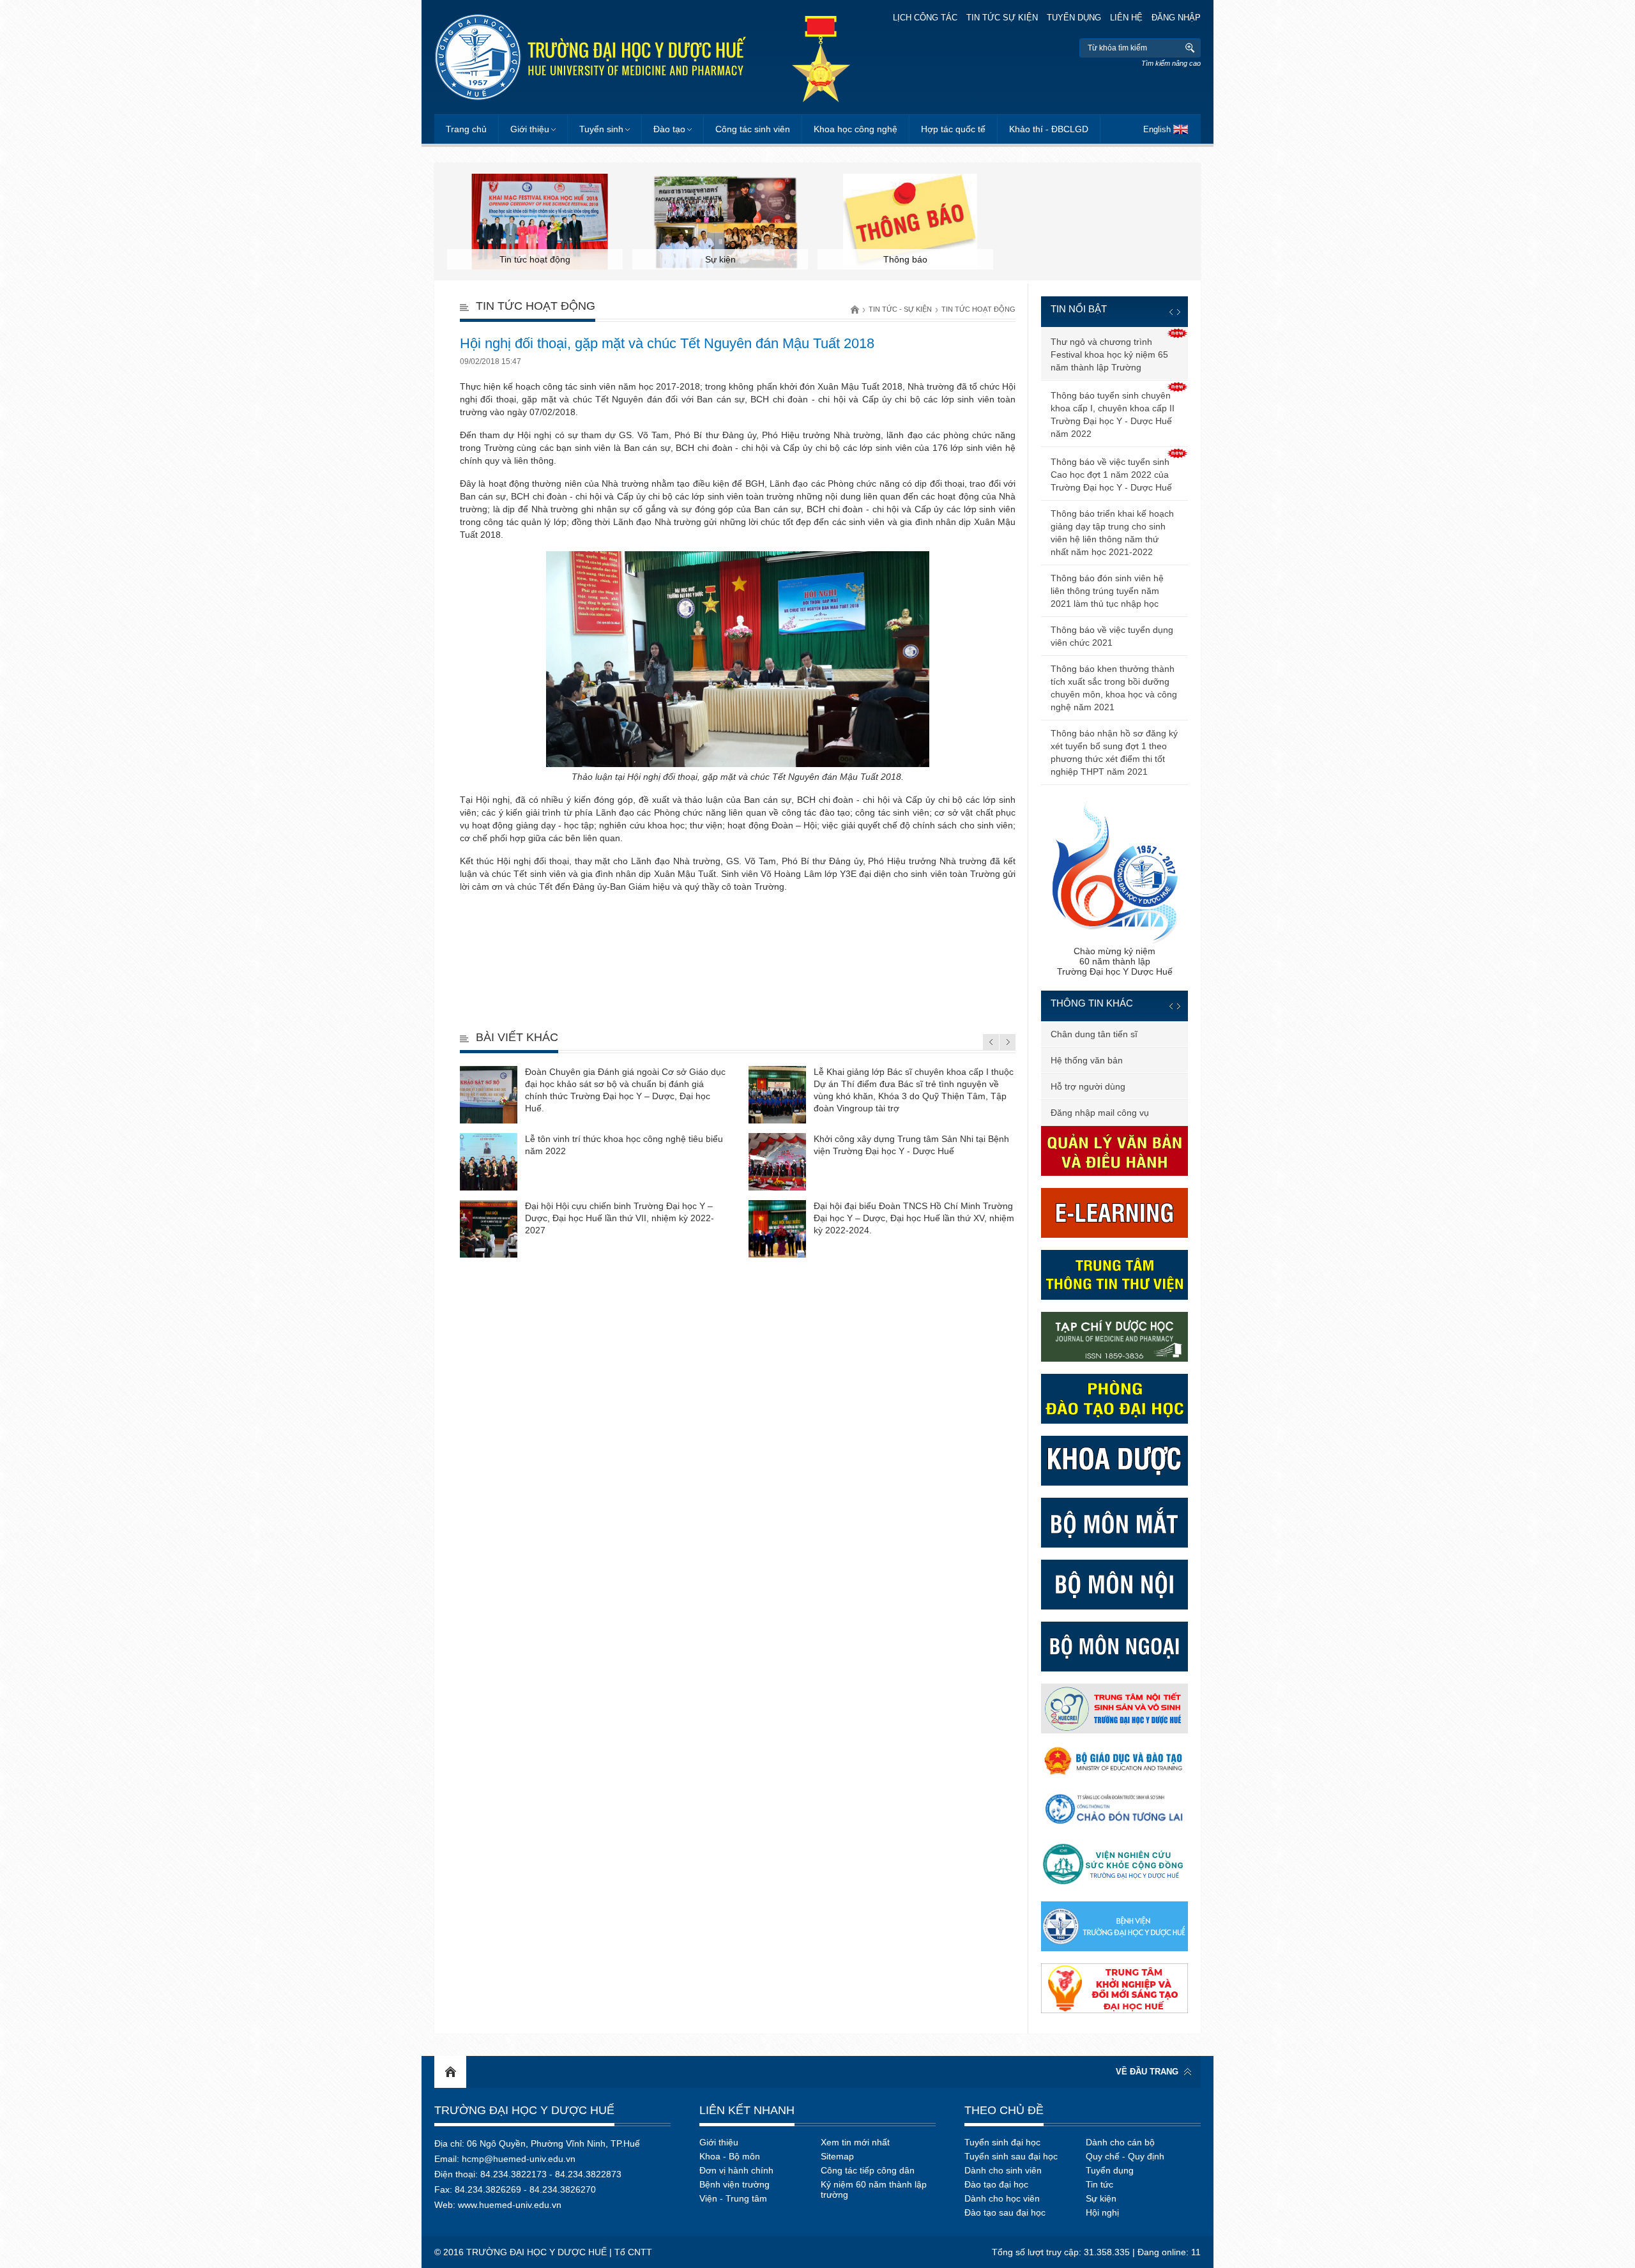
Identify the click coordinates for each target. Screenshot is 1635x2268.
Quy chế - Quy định (1125, 2156)
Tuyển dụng (1074, 18)
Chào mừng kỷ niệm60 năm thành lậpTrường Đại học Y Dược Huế (1115, 961)
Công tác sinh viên (753, 129)
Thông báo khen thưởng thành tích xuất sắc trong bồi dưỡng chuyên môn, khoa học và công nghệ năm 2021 (1114, 688)
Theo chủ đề (1004, 2110)
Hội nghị (1102, 2212)
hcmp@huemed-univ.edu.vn (519, 2159)
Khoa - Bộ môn (730, 2156)
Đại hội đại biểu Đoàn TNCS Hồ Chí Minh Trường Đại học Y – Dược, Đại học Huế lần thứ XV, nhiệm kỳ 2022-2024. (914, 1218)
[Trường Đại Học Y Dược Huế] (590, 57)
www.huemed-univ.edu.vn (510, 2205)
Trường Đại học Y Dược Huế (524, 2110)
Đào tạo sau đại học (1005, 2212)
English (1157, 129)
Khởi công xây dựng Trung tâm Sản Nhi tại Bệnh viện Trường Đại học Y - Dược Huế (911, 1145)
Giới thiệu (530, 129)
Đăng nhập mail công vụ (1100, 1113)
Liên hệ (1126, 18)
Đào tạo (669, 129)
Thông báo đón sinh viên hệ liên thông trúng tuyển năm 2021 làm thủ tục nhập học (1107, 591)
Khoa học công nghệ (856, 129)
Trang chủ (466, 129)
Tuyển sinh (601, 129)
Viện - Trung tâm (733, 2198)
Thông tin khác (1092, 1003)
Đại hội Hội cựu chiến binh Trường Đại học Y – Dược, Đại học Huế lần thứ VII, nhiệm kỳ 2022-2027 (620, 1218)
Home (450, 2072)
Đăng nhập (1176, 18)
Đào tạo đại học (996, 2184)
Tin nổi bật (1079, 309)
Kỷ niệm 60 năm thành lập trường (874, 2189)
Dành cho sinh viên (1003, 2170)
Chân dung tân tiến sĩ (1094, 1034)
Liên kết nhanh (747, 2110)
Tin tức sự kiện (1002, 18)
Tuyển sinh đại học (1002, 2142)
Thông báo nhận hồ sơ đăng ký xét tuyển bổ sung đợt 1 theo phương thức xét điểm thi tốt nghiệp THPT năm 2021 (1114, 752)
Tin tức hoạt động (978, 309)
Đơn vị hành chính (736, 2170)
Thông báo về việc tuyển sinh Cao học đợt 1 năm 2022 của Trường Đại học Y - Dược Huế (1111, 475)
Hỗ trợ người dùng (1088, 1086)
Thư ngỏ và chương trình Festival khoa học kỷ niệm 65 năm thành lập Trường (1109, 354)
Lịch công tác (925, 18)
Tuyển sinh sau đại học (1011, 2156)
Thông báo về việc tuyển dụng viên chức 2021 (1112, 636)
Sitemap (837, 2156)
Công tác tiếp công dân (868, 2170)
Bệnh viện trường (734, 2184)
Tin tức (1099, 2184)
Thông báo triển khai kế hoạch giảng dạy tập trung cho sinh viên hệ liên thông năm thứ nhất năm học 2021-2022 (1112, 533)
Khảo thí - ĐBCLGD (1049, 129)
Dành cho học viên (1002, 2198)
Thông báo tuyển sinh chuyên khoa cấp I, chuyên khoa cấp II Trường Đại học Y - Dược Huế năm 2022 (1113, 415)
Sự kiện (1101, 2198)
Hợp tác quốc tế (953, 129)
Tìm (1190, 48)
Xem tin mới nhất (855, 2142)
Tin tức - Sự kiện (900, 309)
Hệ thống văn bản (1087, 1060)
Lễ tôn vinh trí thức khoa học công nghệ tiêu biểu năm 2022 (624, 1145)
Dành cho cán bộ (1120, 2142)
